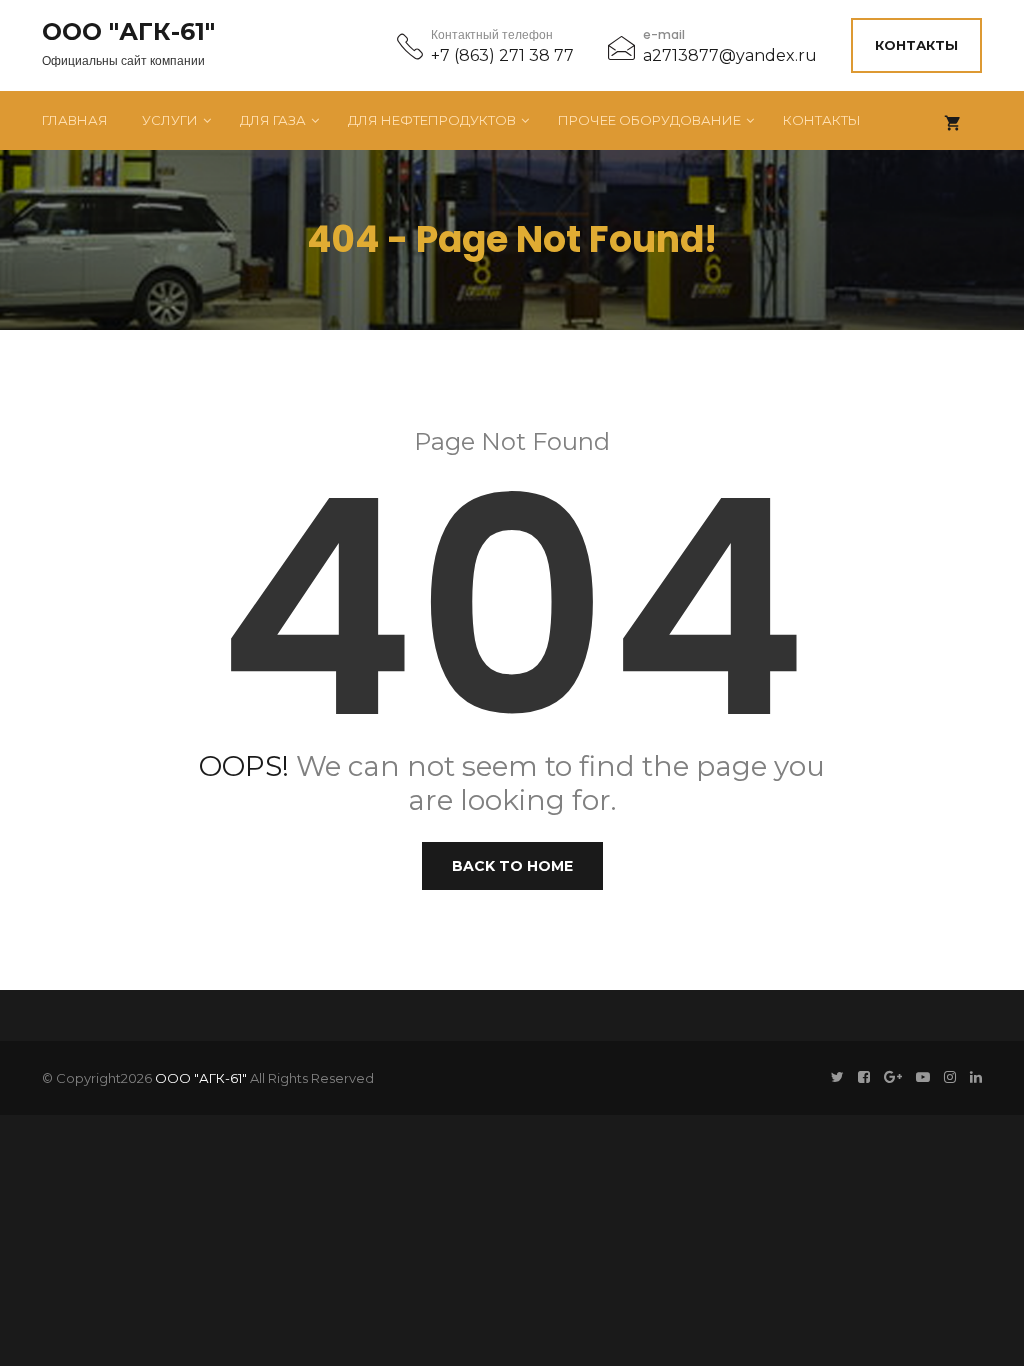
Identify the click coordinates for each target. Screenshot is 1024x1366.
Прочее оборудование (649, 120)
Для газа (273, 120)
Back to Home (512, 866)
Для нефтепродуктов (432, 120)
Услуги (170, 120)
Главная (75, 120)
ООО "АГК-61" (128, 32)
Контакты (916, 45)
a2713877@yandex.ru (730, 55)
